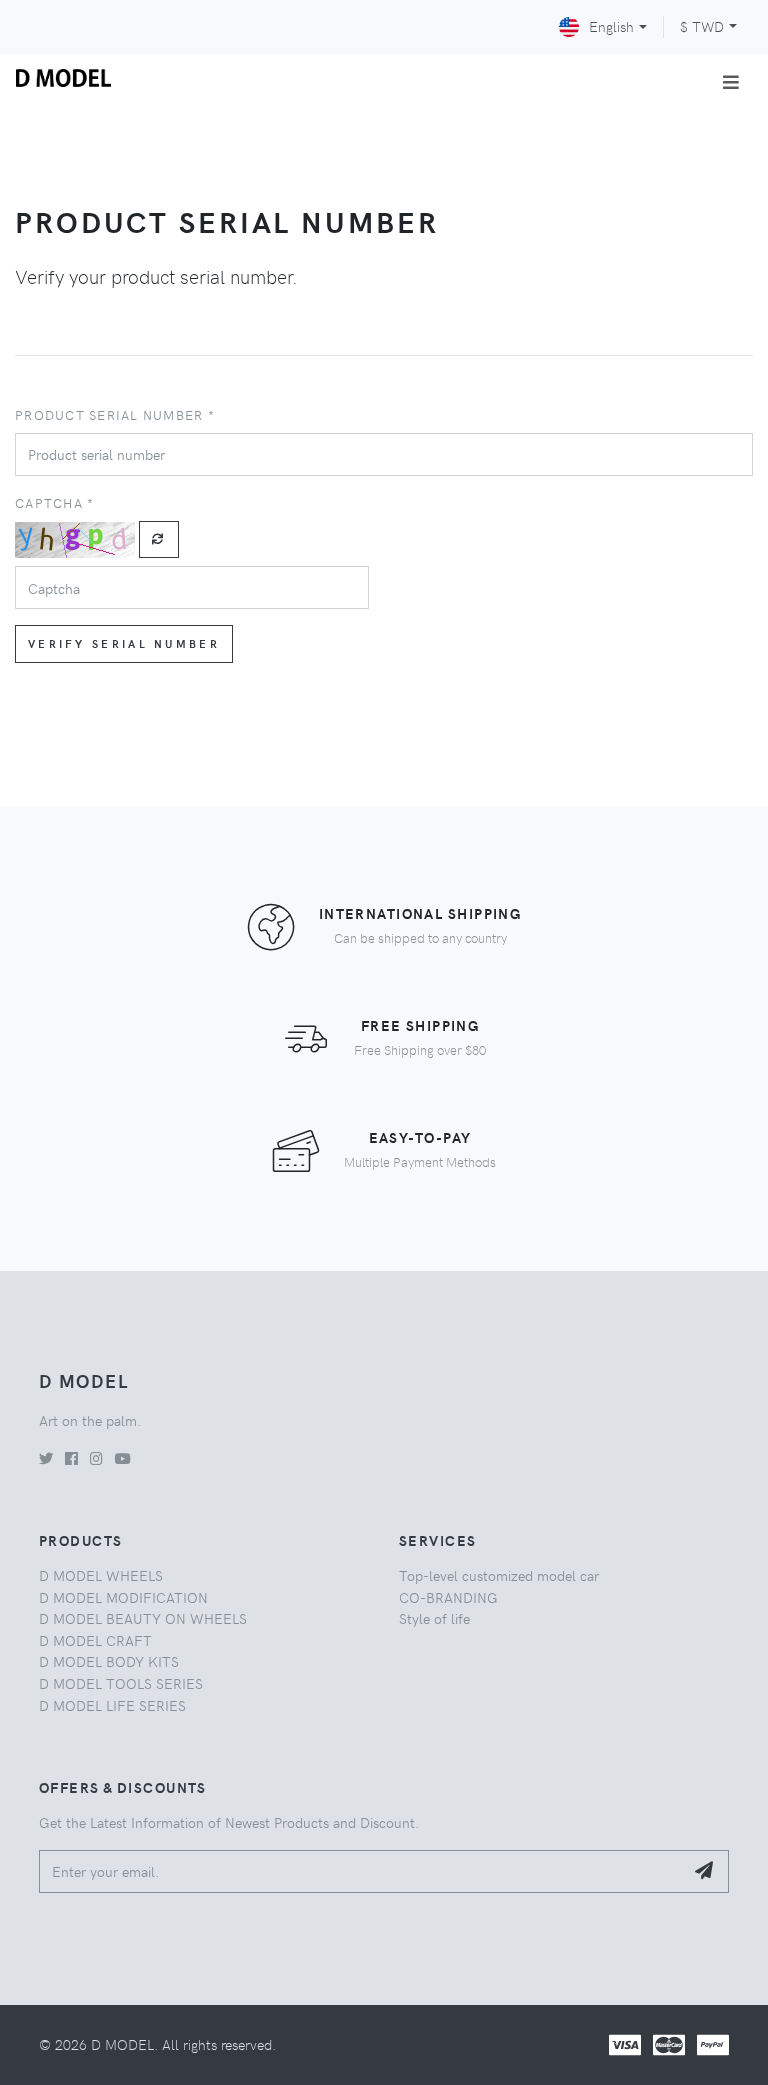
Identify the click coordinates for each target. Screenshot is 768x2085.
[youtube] (123, 1458)
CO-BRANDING (448, 1597)
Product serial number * (115, 414)
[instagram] (96, 1458)
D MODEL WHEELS (101, 1575)
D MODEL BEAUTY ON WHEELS (143, 1618)
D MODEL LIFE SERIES (112, 1705)
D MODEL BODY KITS (109, 1661)
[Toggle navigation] (731, 82)
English (611, 26)
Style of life (434, 1618)
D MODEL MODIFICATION (123, 1597)
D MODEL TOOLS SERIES (121, 1683)
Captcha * (54, 502)
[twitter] (46, 1458)
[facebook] (71, 1458)
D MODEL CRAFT (95, 1640)
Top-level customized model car (499, 1575)
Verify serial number (124, 643)
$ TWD (702, 26)
